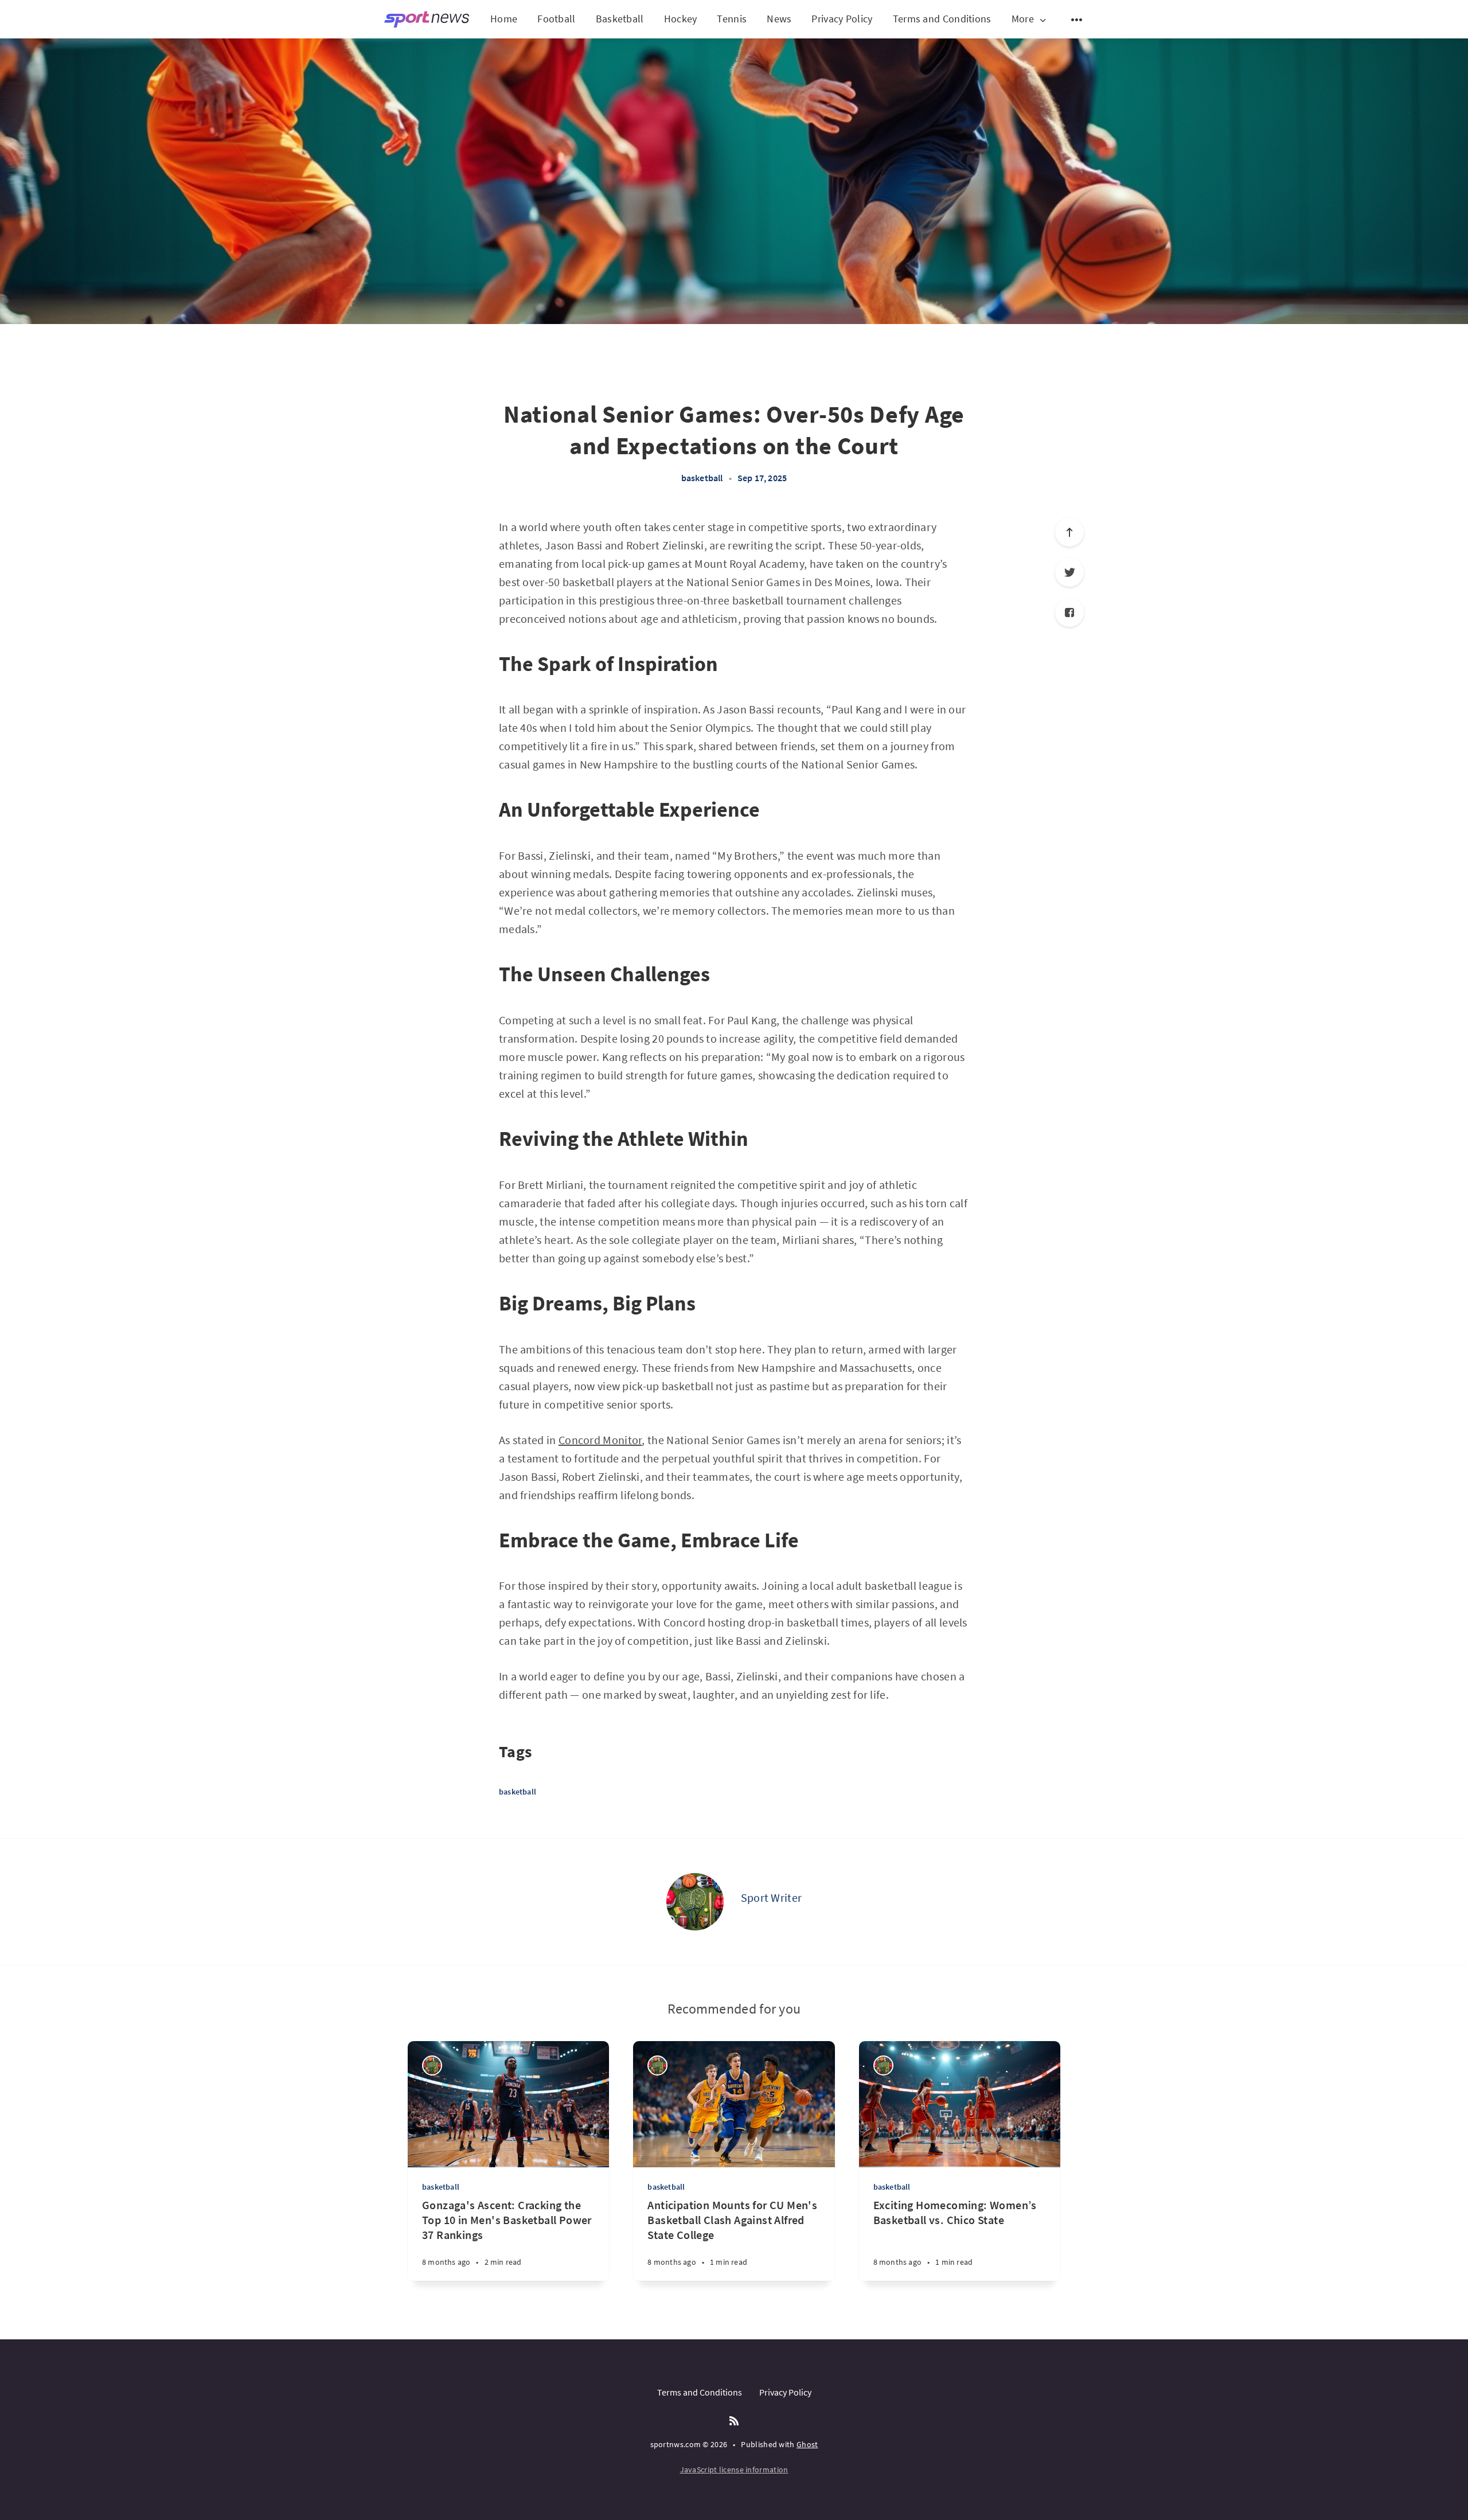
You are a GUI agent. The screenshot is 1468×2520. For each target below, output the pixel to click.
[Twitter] (1069, 572)
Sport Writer (772, 1897)
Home (504, 19)
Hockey (681, 19)
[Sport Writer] (695, 1902)
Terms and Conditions (942, 19)
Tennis (732, 19)
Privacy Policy (842, 19)
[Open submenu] (1077, 19)
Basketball (620, 19)
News (779, 19)
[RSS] (734, 2421)
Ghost (807, 2444)
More (1023, 19)
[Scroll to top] (1069, 532)
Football (556, 19)
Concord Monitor (600, 1440)
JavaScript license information (734, 2470)
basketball (702, 478)
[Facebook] (1069, 613)
